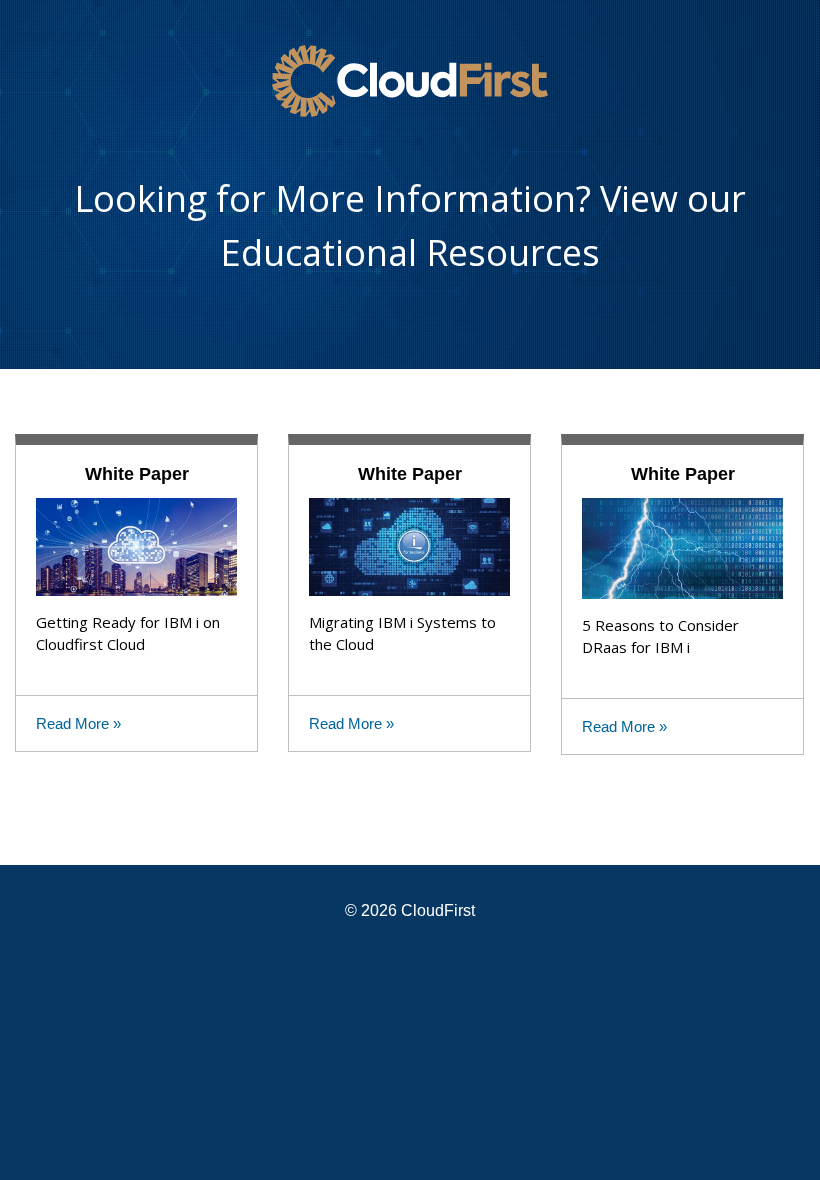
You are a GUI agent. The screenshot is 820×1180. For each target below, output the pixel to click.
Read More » (78, 723)
